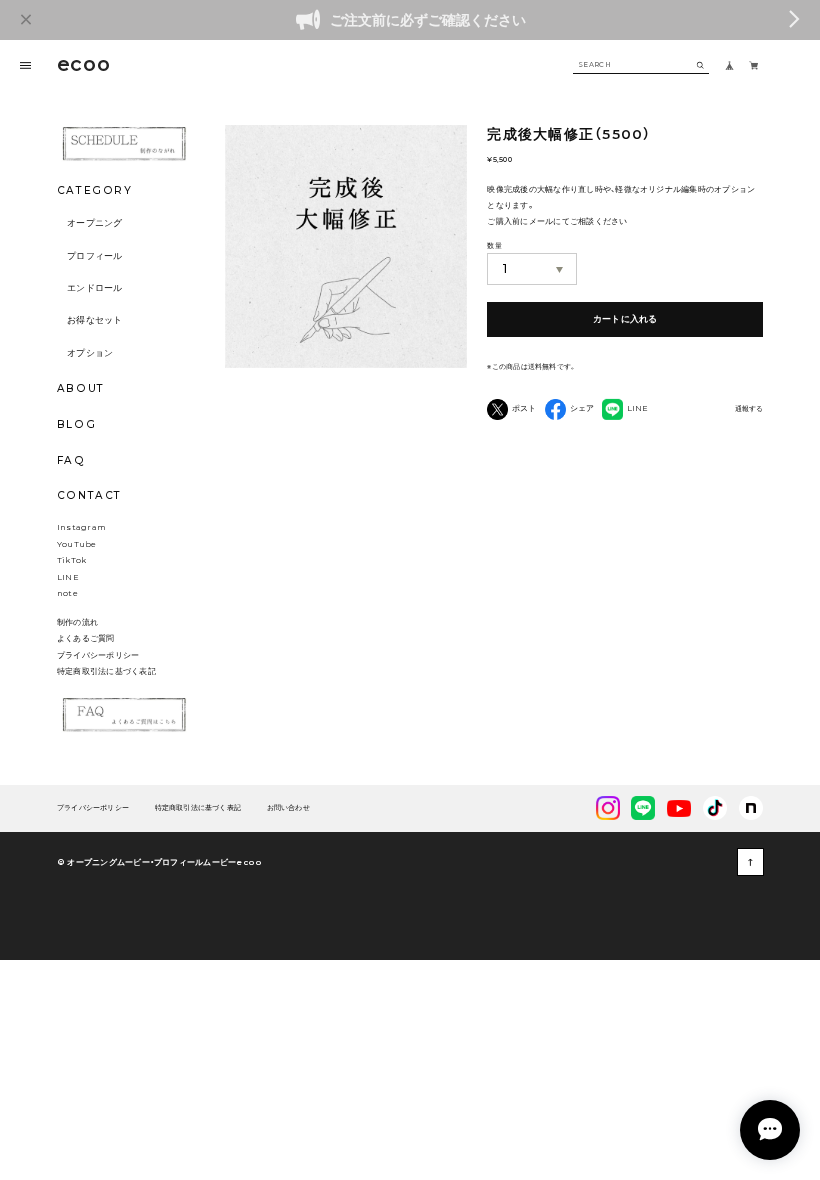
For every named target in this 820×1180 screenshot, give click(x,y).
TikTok (71, 560)
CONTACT (89, 495)
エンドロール (95, 288)
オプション (90, 353)
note (67, 593)
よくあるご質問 (86, 638)
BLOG (76, 424)
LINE (68, 577)
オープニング (95, 223)
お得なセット (95, 320)
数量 (494, 245)
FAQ (71, 461)
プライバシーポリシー (98, 655)
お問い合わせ (288, 808)
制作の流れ (77, 622)
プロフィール (95, 256)
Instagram (81, 527)
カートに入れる (625, 319)
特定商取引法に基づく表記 (106, 671)
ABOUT (81, 388)
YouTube (77, 544)
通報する (749, 409)
